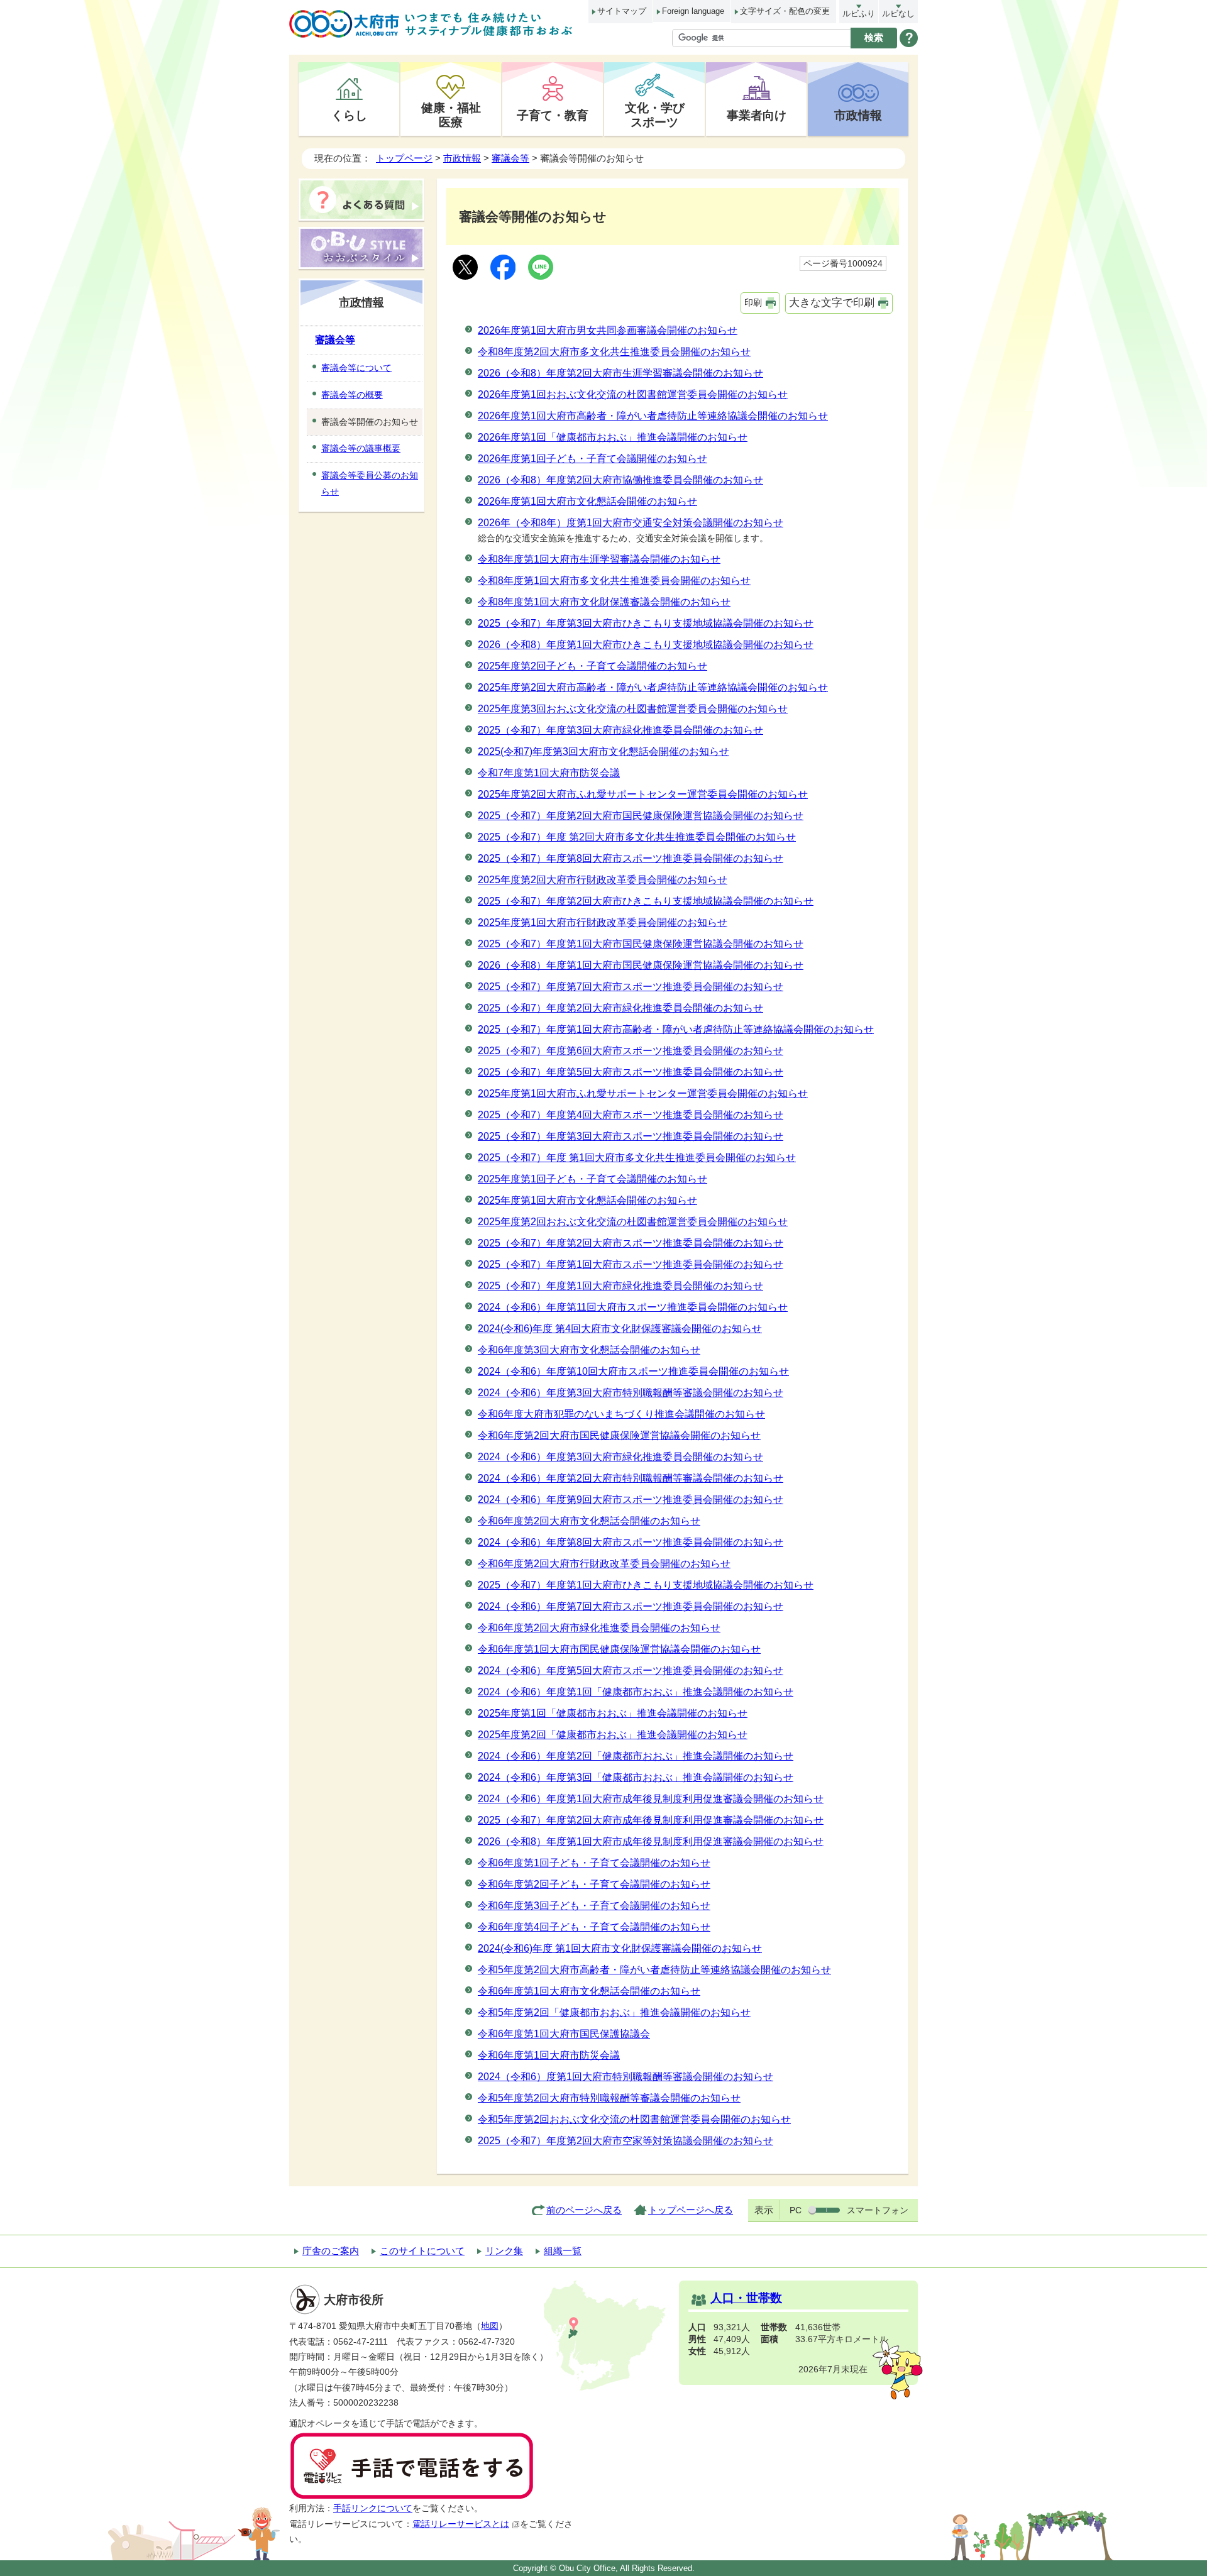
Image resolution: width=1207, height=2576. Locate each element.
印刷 (753, 302)
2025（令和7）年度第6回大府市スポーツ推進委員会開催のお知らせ (631, 1051)
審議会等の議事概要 (361, 448)
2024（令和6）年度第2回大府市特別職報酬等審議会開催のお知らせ (631, 1478)
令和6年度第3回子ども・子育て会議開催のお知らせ (594, 1906)
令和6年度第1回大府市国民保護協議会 (564, 2034)
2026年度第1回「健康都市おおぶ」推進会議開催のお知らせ (613, 437)
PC (796, 2210)
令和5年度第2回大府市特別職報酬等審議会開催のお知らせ (609, 2098)
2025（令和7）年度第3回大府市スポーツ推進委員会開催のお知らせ (631, 1136)
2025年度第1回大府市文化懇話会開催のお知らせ (587, 1200)
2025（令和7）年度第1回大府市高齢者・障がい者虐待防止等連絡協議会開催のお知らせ (676, 1029)
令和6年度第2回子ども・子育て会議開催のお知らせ (594, 1884)
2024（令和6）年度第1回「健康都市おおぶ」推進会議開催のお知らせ (636, 1692)
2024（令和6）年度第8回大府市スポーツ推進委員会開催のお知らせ (631, 1542)
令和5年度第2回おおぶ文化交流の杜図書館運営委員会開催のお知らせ (634, 2119)
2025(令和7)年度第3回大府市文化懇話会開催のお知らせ (603, 751)
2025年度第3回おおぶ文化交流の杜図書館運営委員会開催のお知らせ (633, 709)
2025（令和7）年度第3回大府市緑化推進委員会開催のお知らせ (620, 730)
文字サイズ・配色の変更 (785, 11)
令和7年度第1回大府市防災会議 (549, 773)
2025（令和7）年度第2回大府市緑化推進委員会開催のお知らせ (620, 1008)
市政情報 (858, 115)
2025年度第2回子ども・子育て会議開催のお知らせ (592, 666)
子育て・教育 (553, 115)
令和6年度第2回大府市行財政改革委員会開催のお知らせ (604, 1564)
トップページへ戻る (691, 2210)
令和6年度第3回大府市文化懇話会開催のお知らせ (589, 1350)
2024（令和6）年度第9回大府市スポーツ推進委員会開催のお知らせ (631, 1500)
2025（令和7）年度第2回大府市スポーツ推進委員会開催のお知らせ (631, 1243)
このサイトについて (422, 2251)
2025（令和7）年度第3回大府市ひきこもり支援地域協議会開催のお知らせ (646, 623)
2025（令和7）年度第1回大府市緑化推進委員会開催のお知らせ (620, 1286)
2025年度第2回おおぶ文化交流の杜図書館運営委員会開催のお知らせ (633, 1222)
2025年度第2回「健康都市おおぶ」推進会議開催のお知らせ (613, 1735)
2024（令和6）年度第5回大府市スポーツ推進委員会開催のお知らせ (631, 1671)
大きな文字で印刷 (832, 303)
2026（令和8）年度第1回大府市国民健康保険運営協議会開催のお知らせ (641, 965)
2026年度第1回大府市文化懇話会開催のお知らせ (587, 501)
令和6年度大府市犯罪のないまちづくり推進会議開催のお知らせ (621, 1414)
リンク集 (504, 2251)
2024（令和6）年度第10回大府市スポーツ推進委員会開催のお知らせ (633, 1371)
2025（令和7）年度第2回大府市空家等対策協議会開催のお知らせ (626, 2141)
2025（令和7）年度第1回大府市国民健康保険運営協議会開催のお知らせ (641, 944)
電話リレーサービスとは (461, 2524)
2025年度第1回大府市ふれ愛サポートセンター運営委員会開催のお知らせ (643, 1093)
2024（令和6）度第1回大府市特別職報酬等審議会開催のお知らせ (626, 2077)
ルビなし (898, 14)
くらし (349, 115)
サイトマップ (622, 11)
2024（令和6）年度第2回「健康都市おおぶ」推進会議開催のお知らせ (636, 1756)
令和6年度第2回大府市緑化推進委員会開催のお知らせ (599, 1628)
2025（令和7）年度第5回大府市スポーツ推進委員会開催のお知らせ (631, 1072)
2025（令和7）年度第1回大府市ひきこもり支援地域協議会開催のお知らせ (646, 1585)
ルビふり (859, 14)
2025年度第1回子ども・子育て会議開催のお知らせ (592, 1179)
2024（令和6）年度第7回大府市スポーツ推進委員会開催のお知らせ (631, 1606)
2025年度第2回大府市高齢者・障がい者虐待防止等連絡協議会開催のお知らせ (653, 687)
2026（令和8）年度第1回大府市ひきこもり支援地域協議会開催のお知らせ (646, 645)
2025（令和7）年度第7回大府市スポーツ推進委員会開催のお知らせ (631, 987)
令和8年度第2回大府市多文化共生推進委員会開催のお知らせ (614, 352)
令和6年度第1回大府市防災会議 (549, 2055)
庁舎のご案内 (331, 2251)
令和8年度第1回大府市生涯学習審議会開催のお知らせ (599, 559)
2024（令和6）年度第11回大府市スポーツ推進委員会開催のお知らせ (633, 1307)
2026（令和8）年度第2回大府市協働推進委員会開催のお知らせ (620, 480)
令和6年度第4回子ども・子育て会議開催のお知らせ (594, 1927)
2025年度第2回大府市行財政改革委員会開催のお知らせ (603, 880)
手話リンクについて (373, 2508)
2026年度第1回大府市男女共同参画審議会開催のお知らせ (608, 330)
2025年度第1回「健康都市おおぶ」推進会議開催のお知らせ (613, 1713)
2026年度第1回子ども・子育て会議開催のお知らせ (592, 459)
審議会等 (510, 158)
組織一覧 (563, 2251)
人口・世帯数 (746, 2298)
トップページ (404, 158)
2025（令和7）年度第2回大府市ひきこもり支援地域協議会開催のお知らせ (646, 901)
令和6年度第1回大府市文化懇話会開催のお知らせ (589, 1991)
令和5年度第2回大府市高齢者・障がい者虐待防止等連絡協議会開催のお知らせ (654, 1970)
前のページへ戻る (584, 2210)
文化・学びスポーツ (655, 115)
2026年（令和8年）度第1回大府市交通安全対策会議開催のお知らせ (631, 523)
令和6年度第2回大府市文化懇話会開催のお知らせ (589, 1521)
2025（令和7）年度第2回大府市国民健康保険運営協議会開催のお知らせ (641, 816)
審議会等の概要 (352, 395)
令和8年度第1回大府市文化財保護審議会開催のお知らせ (604, 602)
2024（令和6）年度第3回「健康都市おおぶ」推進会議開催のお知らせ (636, 1777)
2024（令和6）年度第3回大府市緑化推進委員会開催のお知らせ (620, 1457)
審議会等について (356, 368)
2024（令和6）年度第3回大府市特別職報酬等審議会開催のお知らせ (631, 1393)
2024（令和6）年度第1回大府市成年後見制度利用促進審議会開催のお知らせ (651, 1799)
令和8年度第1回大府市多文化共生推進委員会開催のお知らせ (614, 581)
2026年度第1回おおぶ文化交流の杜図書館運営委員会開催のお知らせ (633, 394)
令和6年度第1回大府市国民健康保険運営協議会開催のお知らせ (619, 1649)
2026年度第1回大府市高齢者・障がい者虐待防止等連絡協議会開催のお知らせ (653, 416)
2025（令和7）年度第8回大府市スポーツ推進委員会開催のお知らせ (631, 858)
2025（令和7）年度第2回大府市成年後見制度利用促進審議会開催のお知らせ (651, 1820)
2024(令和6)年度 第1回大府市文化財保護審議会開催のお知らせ (620, 1948)
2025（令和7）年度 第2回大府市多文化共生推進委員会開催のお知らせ (637, 837)
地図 (490, 2326)
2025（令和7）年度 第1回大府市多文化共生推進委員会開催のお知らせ (637, 1158)
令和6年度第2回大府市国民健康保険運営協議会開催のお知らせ (619, 1435)
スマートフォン (878, 2210)
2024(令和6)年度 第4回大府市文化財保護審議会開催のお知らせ (620, 1329)
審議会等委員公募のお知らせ (370, 483)
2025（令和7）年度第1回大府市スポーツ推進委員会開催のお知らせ (631, 1264)
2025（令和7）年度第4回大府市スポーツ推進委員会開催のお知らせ (631, 1115)
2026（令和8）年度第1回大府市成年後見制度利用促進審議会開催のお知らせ (651, 1841)
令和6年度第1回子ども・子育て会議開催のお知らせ (594, 1863)
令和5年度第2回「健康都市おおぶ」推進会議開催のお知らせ (614, 2012)
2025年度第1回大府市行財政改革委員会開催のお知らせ (603, 922)
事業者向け (757, 115)
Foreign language (693, 11)
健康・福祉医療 (451, 115)
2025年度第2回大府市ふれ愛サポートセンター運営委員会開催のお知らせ (643, 794)
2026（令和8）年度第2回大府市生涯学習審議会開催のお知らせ (620, 373)
